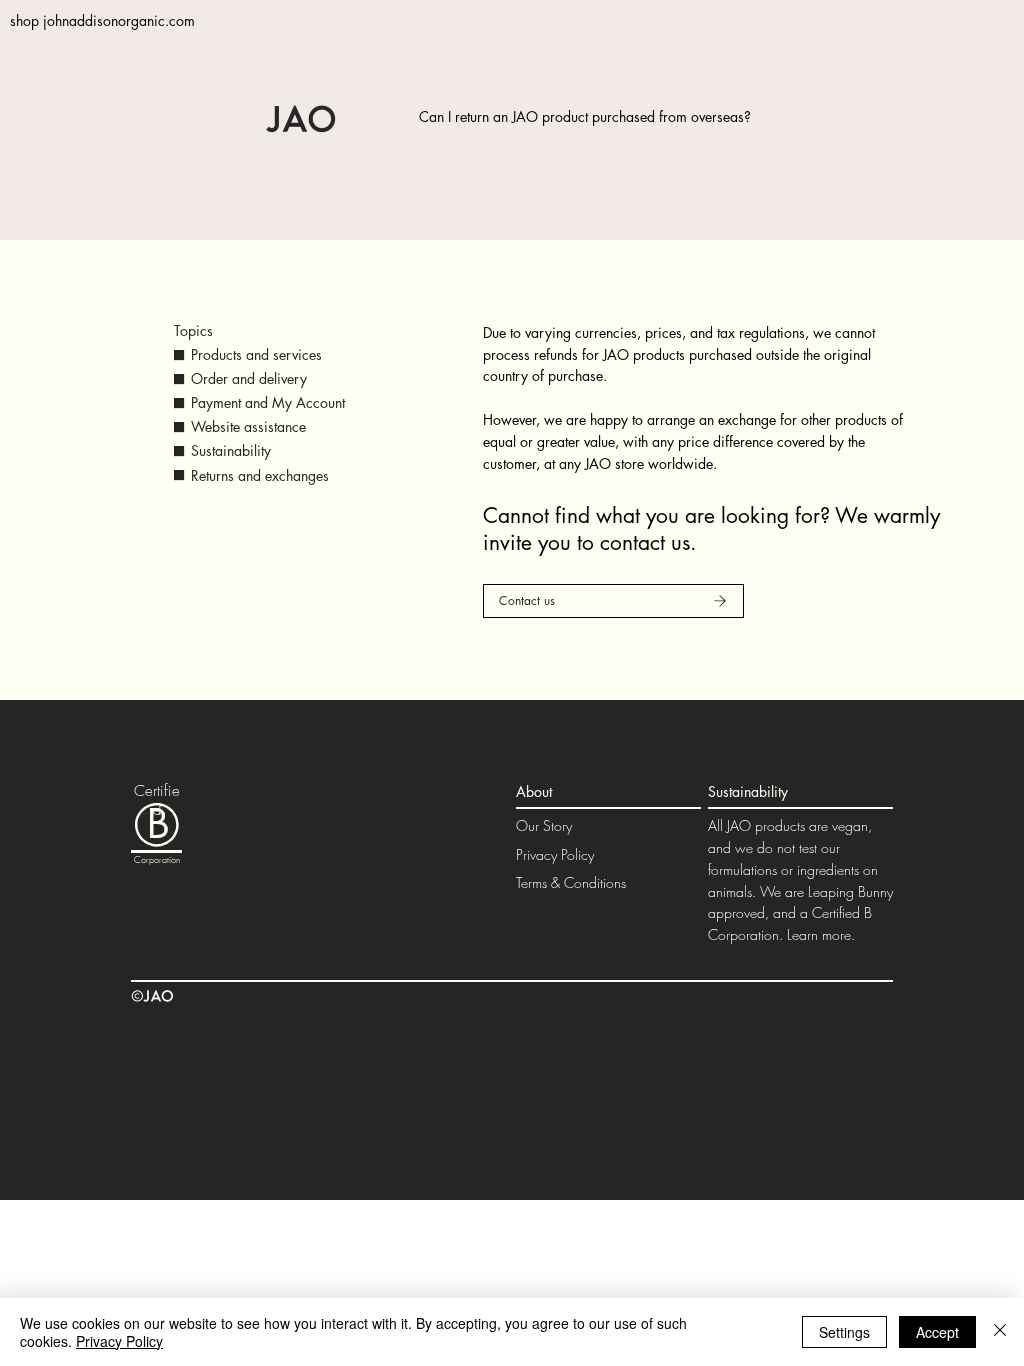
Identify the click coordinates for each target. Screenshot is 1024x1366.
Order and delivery (249, 378)
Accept (937, 1332)
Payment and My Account (268, 402)
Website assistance (248, 426)
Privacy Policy (555, 854)
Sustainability (231, 450)
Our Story (544, 825)
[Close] (1000, 1332)
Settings (844, 1332)
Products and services (256, 354)
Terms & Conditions (571, 882)
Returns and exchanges (260, 475)
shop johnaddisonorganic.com (102, 20)
